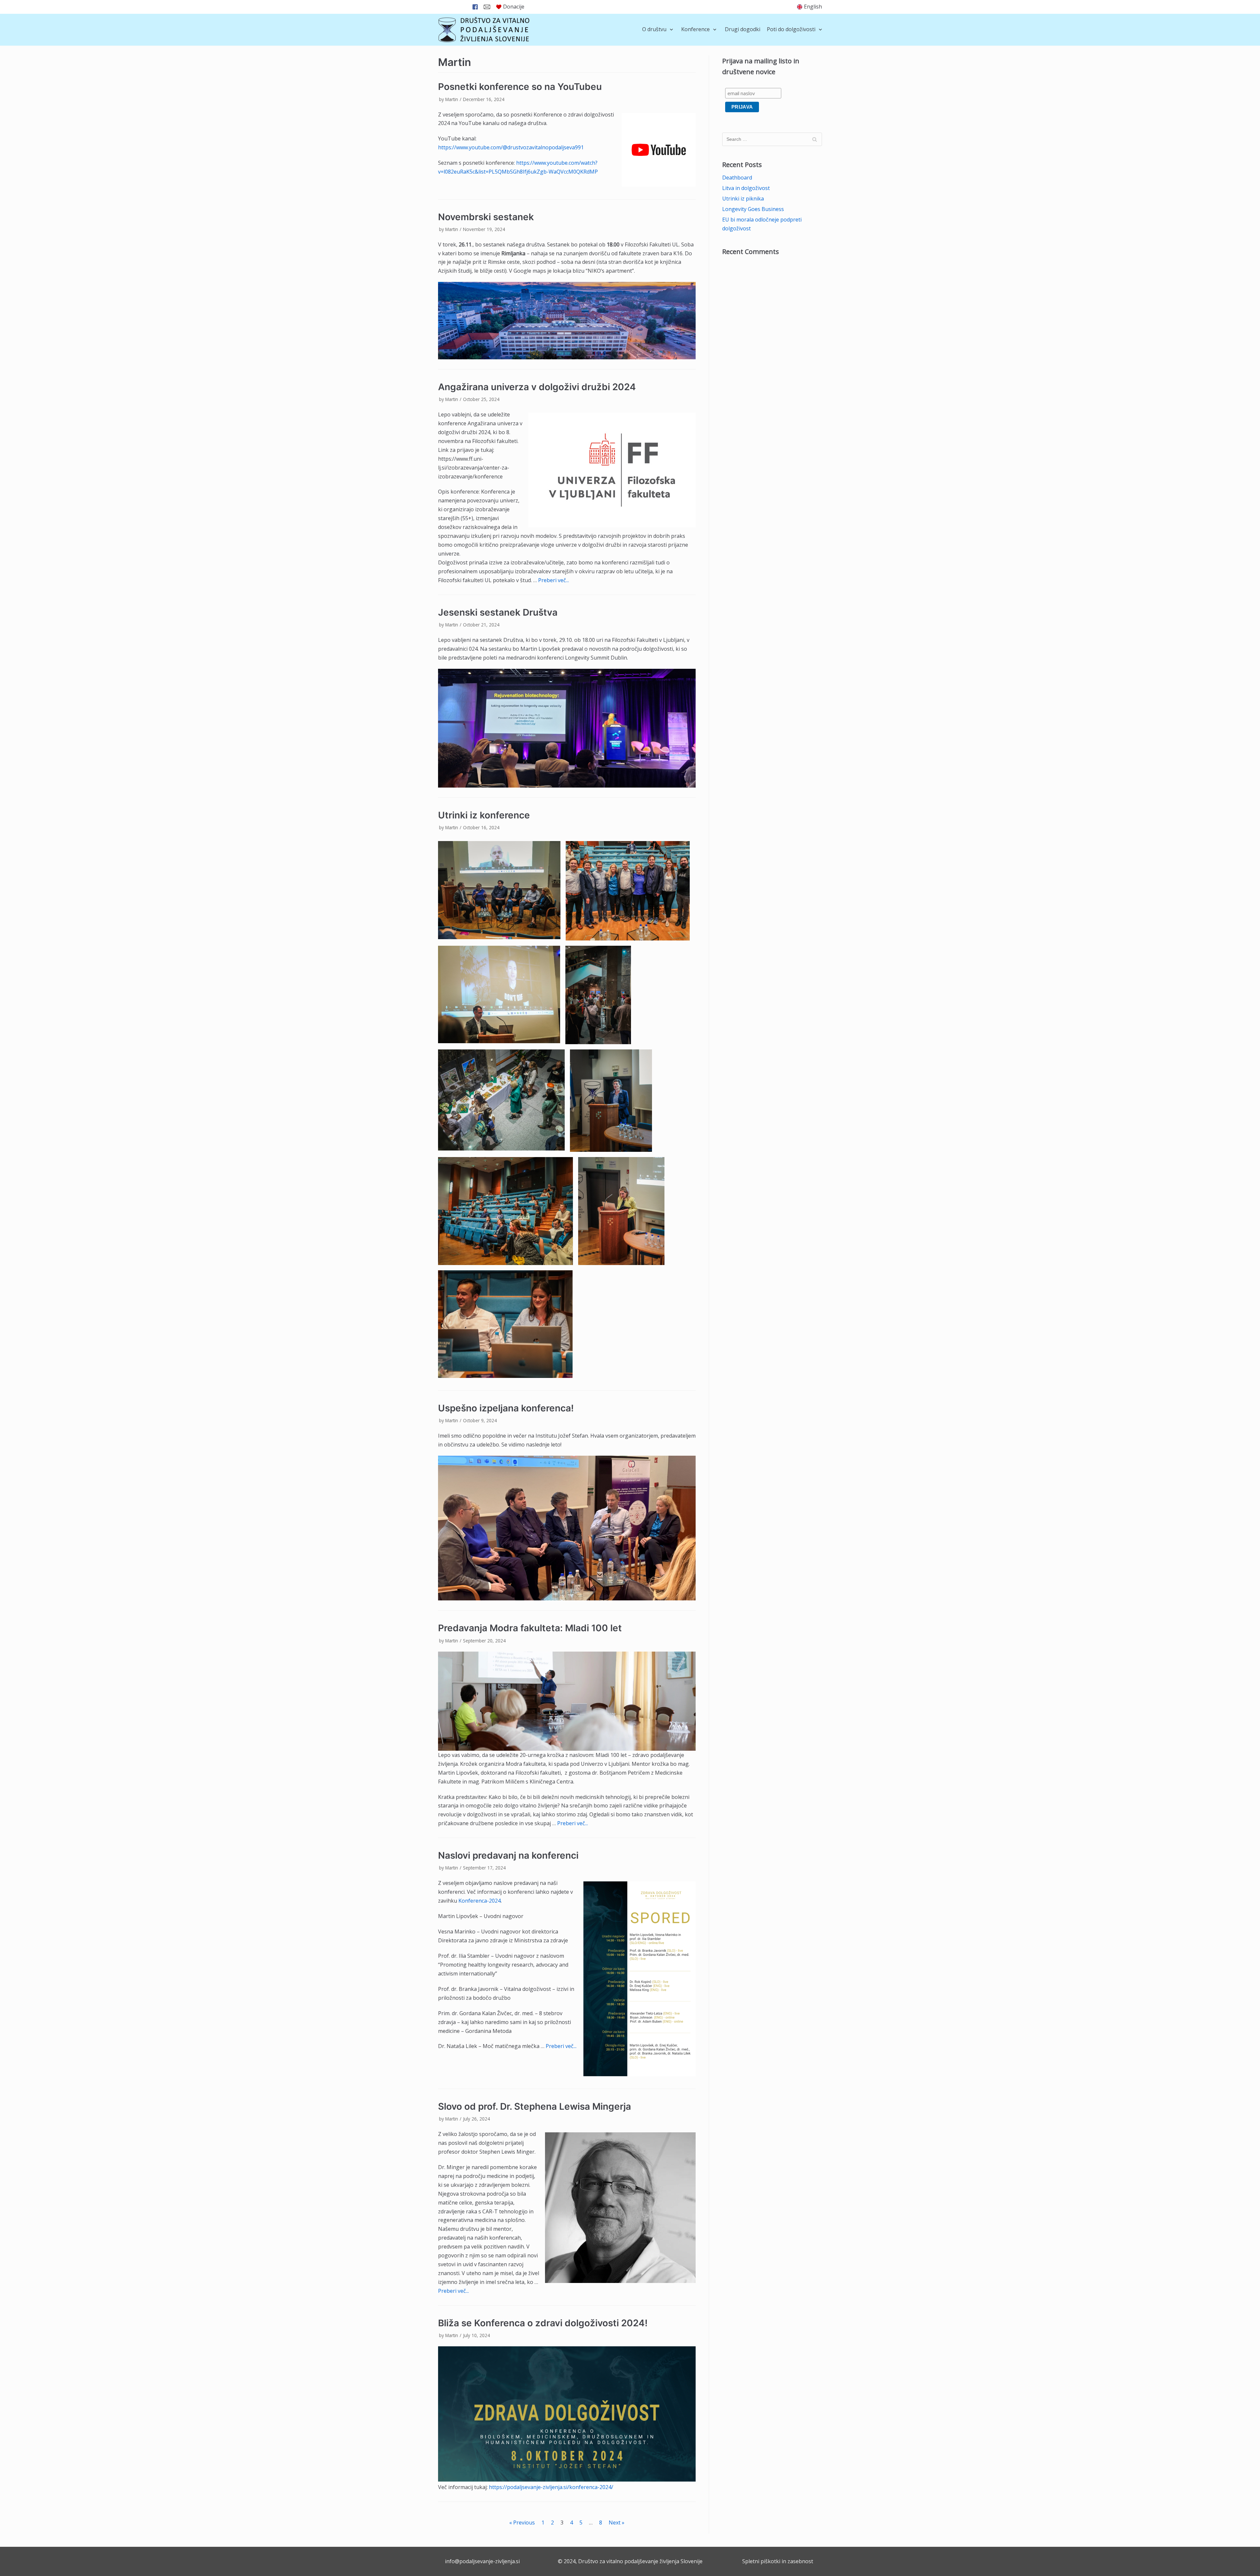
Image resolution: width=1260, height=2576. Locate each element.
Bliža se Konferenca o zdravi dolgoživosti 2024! (543, 2323)
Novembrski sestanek (486, 217)
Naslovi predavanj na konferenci (508, 1855)
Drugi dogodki (743, 29)
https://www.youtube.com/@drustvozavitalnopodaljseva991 (511, 147)
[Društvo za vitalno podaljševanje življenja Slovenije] (484, 30)
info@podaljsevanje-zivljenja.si (482, 2561)
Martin (452, 99)
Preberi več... (554, 580)
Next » (617, 2523)
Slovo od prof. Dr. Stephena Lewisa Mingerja (535, 2106)
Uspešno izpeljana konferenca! (506, 1408)
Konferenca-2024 (480, 1901)
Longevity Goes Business (753, 209)
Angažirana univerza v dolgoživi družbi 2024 (537, 387)
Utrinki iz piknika (743, 199)
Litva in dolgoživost (746, 188)
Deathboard (737, 178)
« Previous (522, 2523)
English (813, 7)
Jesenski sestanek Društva (498, 612)
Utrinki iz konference (484, 815)
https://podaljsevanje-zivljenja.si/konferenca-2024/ (551, 2487)
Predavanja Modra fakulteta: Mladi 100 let (531, 1628)
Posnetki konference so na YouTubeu (520, 87)
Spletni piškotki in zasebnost (778, 2561)
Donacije (514, 7)
